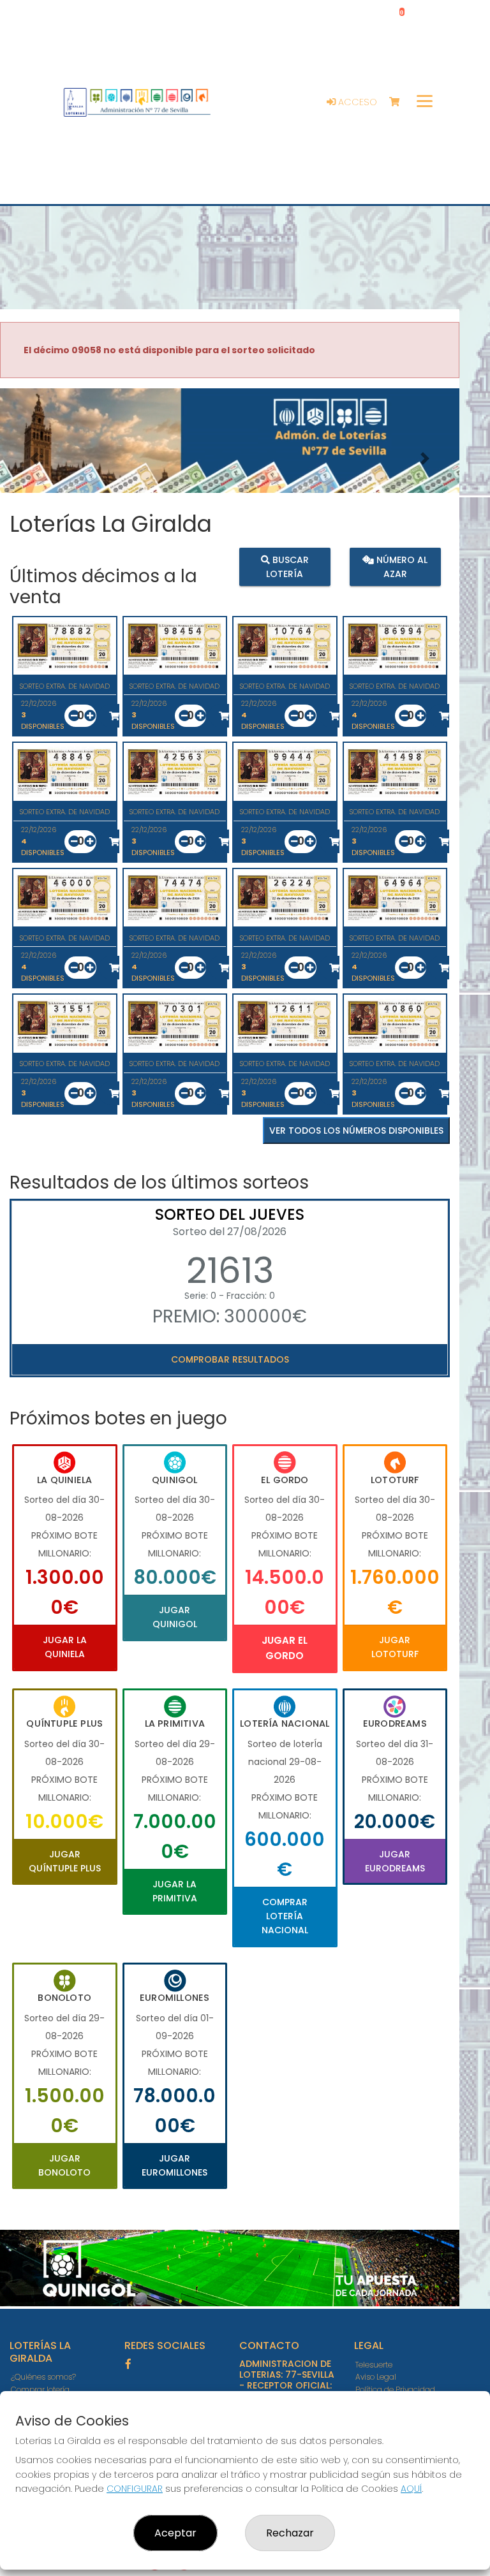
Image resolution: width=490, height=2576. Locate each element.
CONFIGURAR (135, 2489)
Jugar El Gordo (285, 1648)
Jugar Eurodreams (395, 1861)
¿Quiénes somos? (43, 2377)
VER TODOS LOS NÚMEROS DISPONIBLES (356, 1131)
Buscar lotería (287, 566)
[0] (400, 102)
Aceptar (175, 2533)
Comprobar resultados (230, 1359)
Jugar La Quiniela (65, 1647)
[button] (34, 458)
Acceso (356, 102)
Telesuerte (374, 2365)
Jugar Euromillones (174, 2165)
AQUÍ (411, 2489)
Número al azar (401, 566)
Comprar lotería (40, 2389)
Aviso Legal (376, 2377)
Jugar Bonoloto (64, 2165)
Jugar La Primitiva (175, 1891)
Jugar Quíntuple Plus (65, 1861)
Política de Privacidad (395, 2389)
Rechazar (290, 2533)
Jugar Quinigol (175, 1617)
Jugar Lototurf (395, 1647)
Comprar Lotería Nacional (285, 1916)
